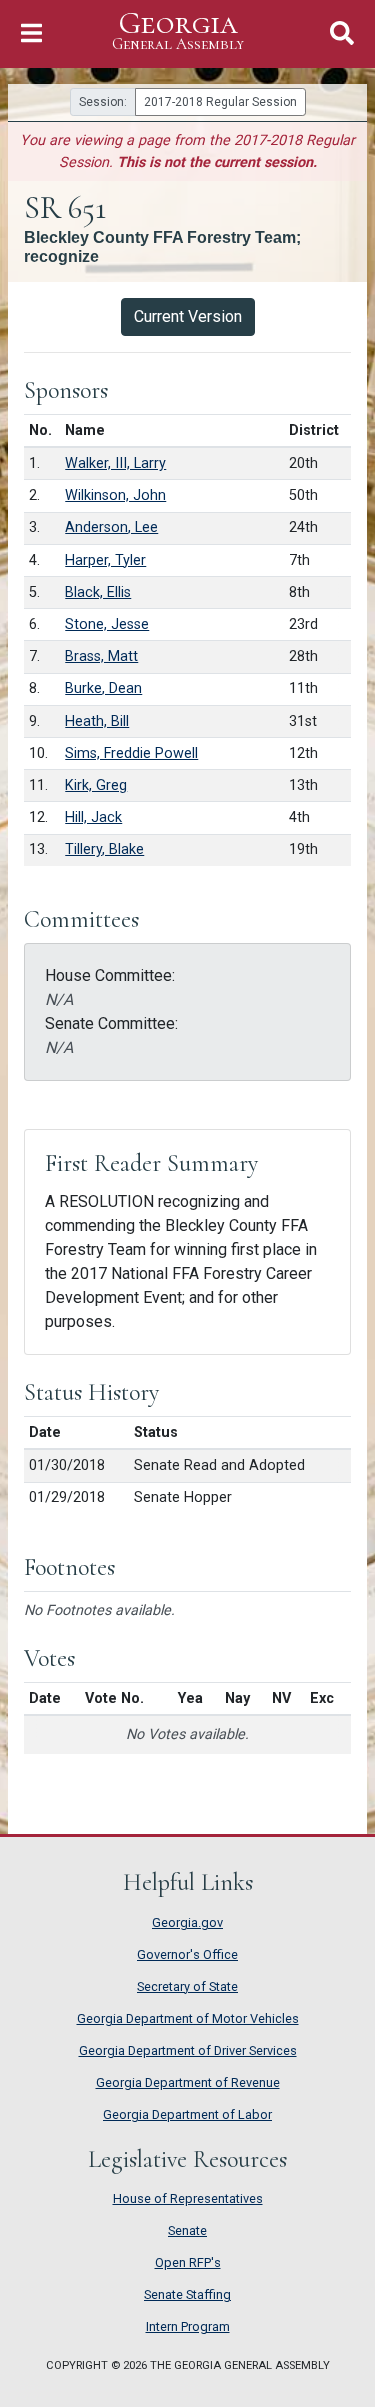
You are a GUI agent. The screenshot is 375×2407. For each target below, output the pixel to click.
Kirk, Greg (96, 785)
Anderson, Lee (111, 527)
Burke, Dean (103, 688)
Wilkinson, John (115, 495)
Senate (187, 2230)
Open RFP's (188, 2262)
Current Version (188, 316)
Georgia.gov (187, 1922)
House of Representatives (188, 2198)
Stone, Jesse (107, 624)
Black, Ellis (98, 592)
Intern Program (188, 2326)
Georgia (178, 31)
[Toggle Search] (342, 33)
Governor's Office (187, 1954)
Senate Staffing (187, 2294)
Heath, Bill (97, 721)
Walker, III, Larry (115, 463)
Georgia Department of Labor (187, 2114)
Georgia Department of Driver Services (188, 2050)
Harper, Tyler (105, 560)
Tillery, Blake (104, 849)
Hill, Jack (93, 817)
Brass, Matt (101, 656)
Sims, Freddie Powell (131, 753)
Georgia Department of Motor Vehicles (188, 2018)
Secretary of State (187, 1986)
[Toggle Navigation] (31, 33)
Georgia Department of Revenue (188, 2082)
